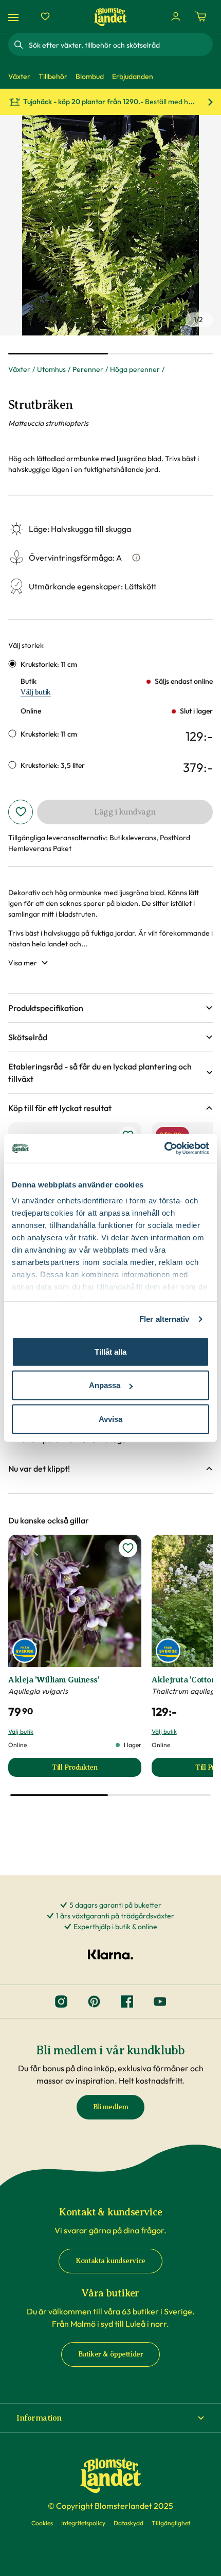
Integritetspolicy (83, 2523)
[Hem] (110, 17)
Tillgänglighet (171, 2523)
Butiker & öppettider (111, 2354)
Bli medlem (111, 2107)
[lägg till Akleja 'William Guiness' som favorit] (128, 1548)
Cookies (42, 2523)
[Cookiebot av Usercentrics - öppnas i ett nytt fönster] (164, 1148)
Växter (19, 369)
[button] (110, 1008)
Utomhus (51, 369)
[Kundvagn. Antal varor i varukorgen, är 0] (200, 16)
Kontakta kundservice (110, 2261)
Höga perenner (135, 369)
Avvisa (110, 1419)
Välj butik (36, 692)
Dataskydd (128, 2523)
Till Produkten (96, 1770)
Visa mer (23, 963)
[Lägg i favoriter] (21, 812)
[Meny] (15, 17)
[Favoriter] (45, 16)
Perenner (88, 369)
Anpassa (105, 1385)
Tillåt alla (110, 1351)
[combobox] (120, 45)
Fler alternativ (164, 1319)
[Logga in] (176, 16)
